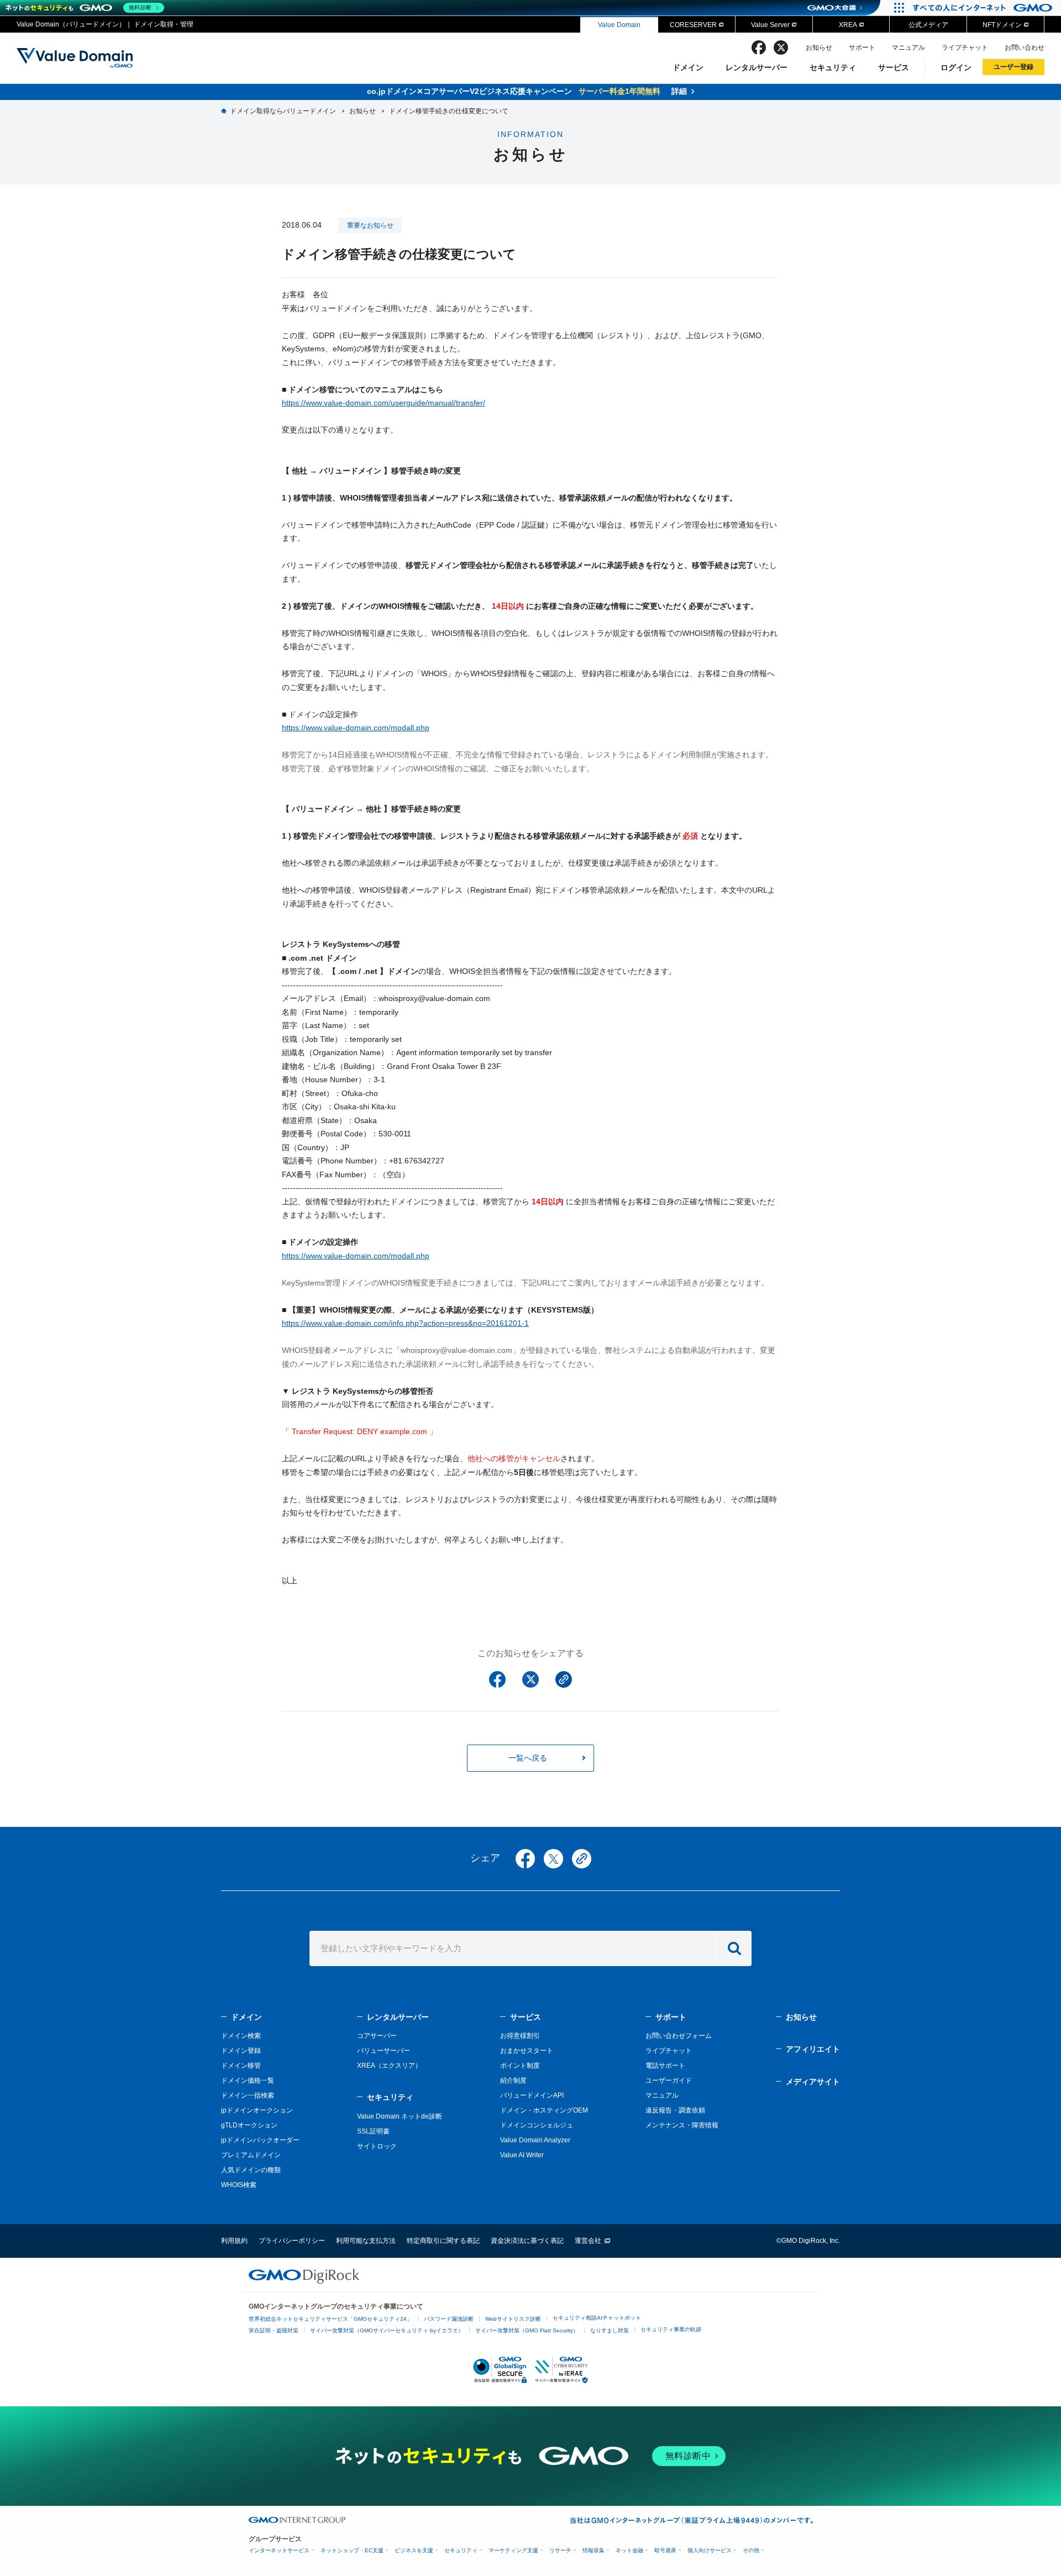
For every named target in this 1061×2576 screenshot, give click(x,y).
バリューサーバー (384, 2051)
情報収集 (593, 2550)
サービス (894, 67)
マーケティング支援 (513, 2550)
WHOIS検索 (239, 2185)
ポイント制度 (520, 2066)
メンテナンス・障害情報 (682, 2125)
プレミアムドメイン (251, 2155)
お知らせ (819, 48)
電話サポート (665, 2066)
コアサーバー (377, 2036)
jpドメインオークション (257, 2110)
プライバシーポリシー (292, 2241)
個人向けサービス (710, 2550)
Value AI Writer (522, 2155)
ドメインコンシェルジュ (537, 2125)
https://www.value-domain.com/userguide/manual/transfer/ (384, 403)
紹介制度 (513, 2080)
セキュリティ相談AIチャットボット (597, 2318)
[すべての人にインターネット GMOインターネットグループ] (984, 8)
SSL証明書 (373, 2131)
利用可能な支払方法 (366, 2241)
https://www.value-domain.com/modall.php (356, 728)
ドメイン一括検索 (248, 2095)
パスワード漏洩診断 (449, 2319)
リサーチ (560, 2550)
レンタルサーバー (757, 67)
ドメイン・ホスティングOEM (544, 2110)
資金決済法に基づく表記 (527, 2241)
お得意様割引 (520, 2036)
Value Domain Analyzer (535, 2140)
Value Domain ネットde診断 (400, 2116)
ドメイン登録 (241, 2051)
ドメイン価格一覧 (248, 2080)
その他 (751, 2550)
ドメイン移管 (241, 2066)
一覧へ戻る (528, 1758)
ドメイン (688, 67)
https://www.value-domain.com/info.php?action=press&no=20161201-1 (405, 1323)
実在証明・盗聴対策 (274, 2330)
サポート (862, 48)
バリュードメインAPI (532, 2095)
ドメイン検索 (241, 2036)
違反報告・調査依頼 (675, 2110)
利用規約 (234, 2241)
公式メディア (928, 25)
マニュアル (908, 48)
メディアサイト (813, 2082)
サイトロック (377, 2146)
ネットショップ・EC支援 (352, 2550)
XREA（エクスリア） (389, 2066)
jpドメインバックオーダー (260, 2140)
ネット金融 (629, 2550)
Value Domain (619, 25)
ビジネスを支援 (414, 2550)
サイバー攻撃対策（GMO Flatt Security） (527, 2330)
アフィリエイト (813, 2049)
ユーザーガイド (669, 2080)
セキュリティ (833, 67)
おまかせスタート (527, 2051)
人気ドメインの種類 (251, 2170)
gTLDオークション (249, 2125)
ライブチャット (965, 48)
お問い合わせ (1025, 48)
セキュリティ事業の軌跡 (671, 2329)
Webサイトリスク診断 (513, 2319)
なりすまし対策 (610, 2330)
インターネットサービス (279, 2550)
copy (582, 1859)
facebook (759, 48)
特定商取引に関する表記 (443, 2241)
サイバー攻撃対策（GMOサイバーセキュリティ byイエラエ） (387, 2330)
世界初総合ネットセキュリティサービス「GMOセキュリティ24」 (330, 2319)
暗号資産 (665, 2550)
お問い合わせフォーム (679, 2036)
